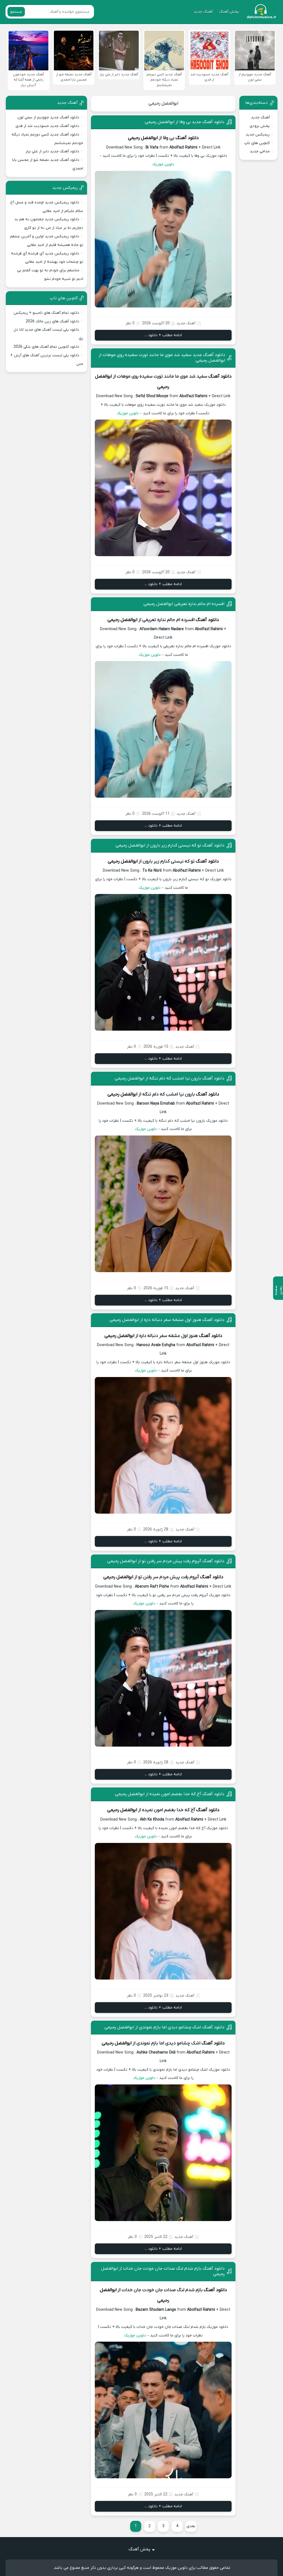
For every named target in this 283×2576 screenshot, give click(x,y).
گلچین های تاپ (257, 143)
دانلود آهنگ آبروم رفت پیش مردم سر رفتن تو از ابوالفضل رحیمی (166, 1561)
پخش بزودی (260, 126)
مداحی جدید (260, 151)
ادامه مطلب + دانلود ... (163, 335)
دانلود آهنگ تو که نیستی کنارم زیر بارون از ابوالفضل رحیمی (170, 845)
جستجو (16, 12)
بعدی (191, 2526)
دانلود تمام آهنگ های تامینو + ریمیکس (46, 313)
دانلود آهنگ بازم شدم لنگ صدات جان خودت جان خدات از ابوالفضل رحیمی (163, 2271)
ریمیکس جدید (258, 135)
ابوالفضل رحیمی (163, 104)
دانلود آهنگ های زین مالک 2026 (53, 321)
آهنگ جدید (203, 12)
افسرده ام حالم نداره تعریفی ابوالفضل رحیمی (184, 604)
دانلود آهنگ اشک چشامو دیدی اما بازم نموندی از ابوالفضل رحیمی (164, 2027)
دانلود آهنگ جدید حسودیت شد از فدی (47, 126)
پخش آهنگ (229, 12)
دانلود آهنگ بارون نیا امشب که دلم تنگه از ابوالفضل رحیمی (170, 1078)
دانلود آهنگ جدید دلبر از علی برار (52, 151)
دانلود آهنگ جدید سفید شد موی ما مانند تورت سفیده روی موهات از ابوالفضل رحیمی (162, 358)
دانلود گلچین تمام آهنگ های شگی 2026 (46, 347)
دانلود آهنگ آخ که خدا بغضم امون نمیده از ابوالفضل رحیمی (170, 1794)
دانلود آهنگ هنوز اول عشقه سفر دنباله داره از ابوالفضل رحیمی (167, 1320)
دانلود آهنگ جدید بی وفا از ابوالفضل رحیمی (185, 122)
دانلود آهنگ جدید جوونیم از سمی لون (48, 117)
